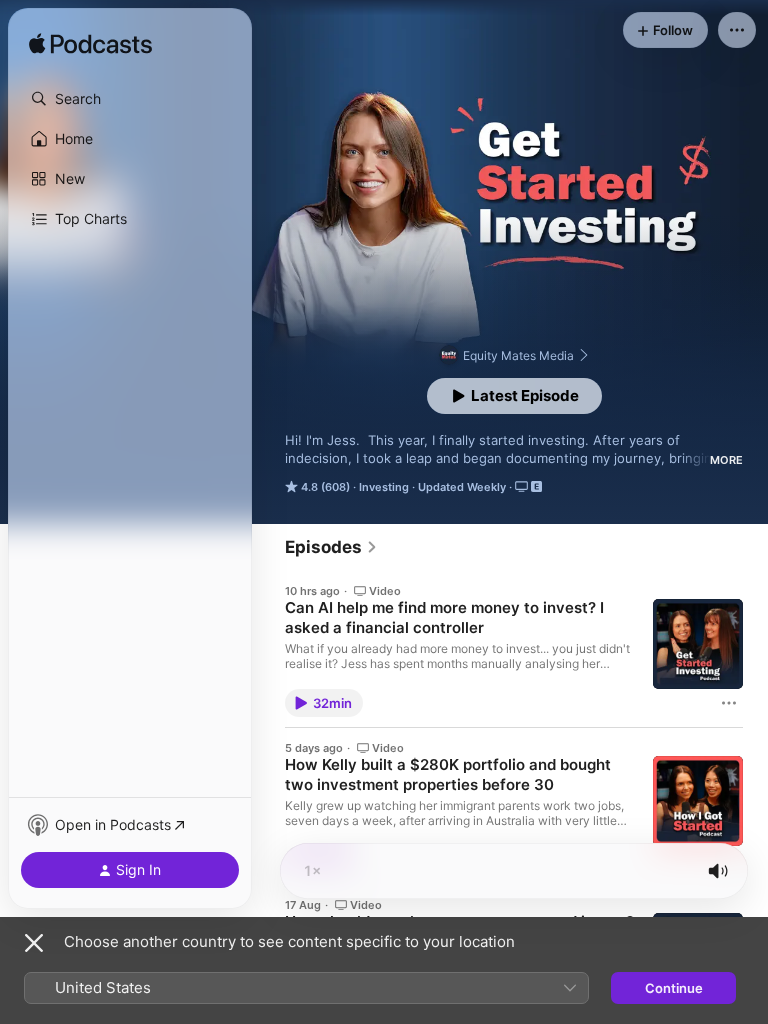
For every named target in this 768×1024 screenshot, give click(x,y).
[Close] (34, 943)
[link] (331, 547)
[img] (90, 45)
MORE (726, 460)
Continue (674, 988)
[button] (130, 99)
